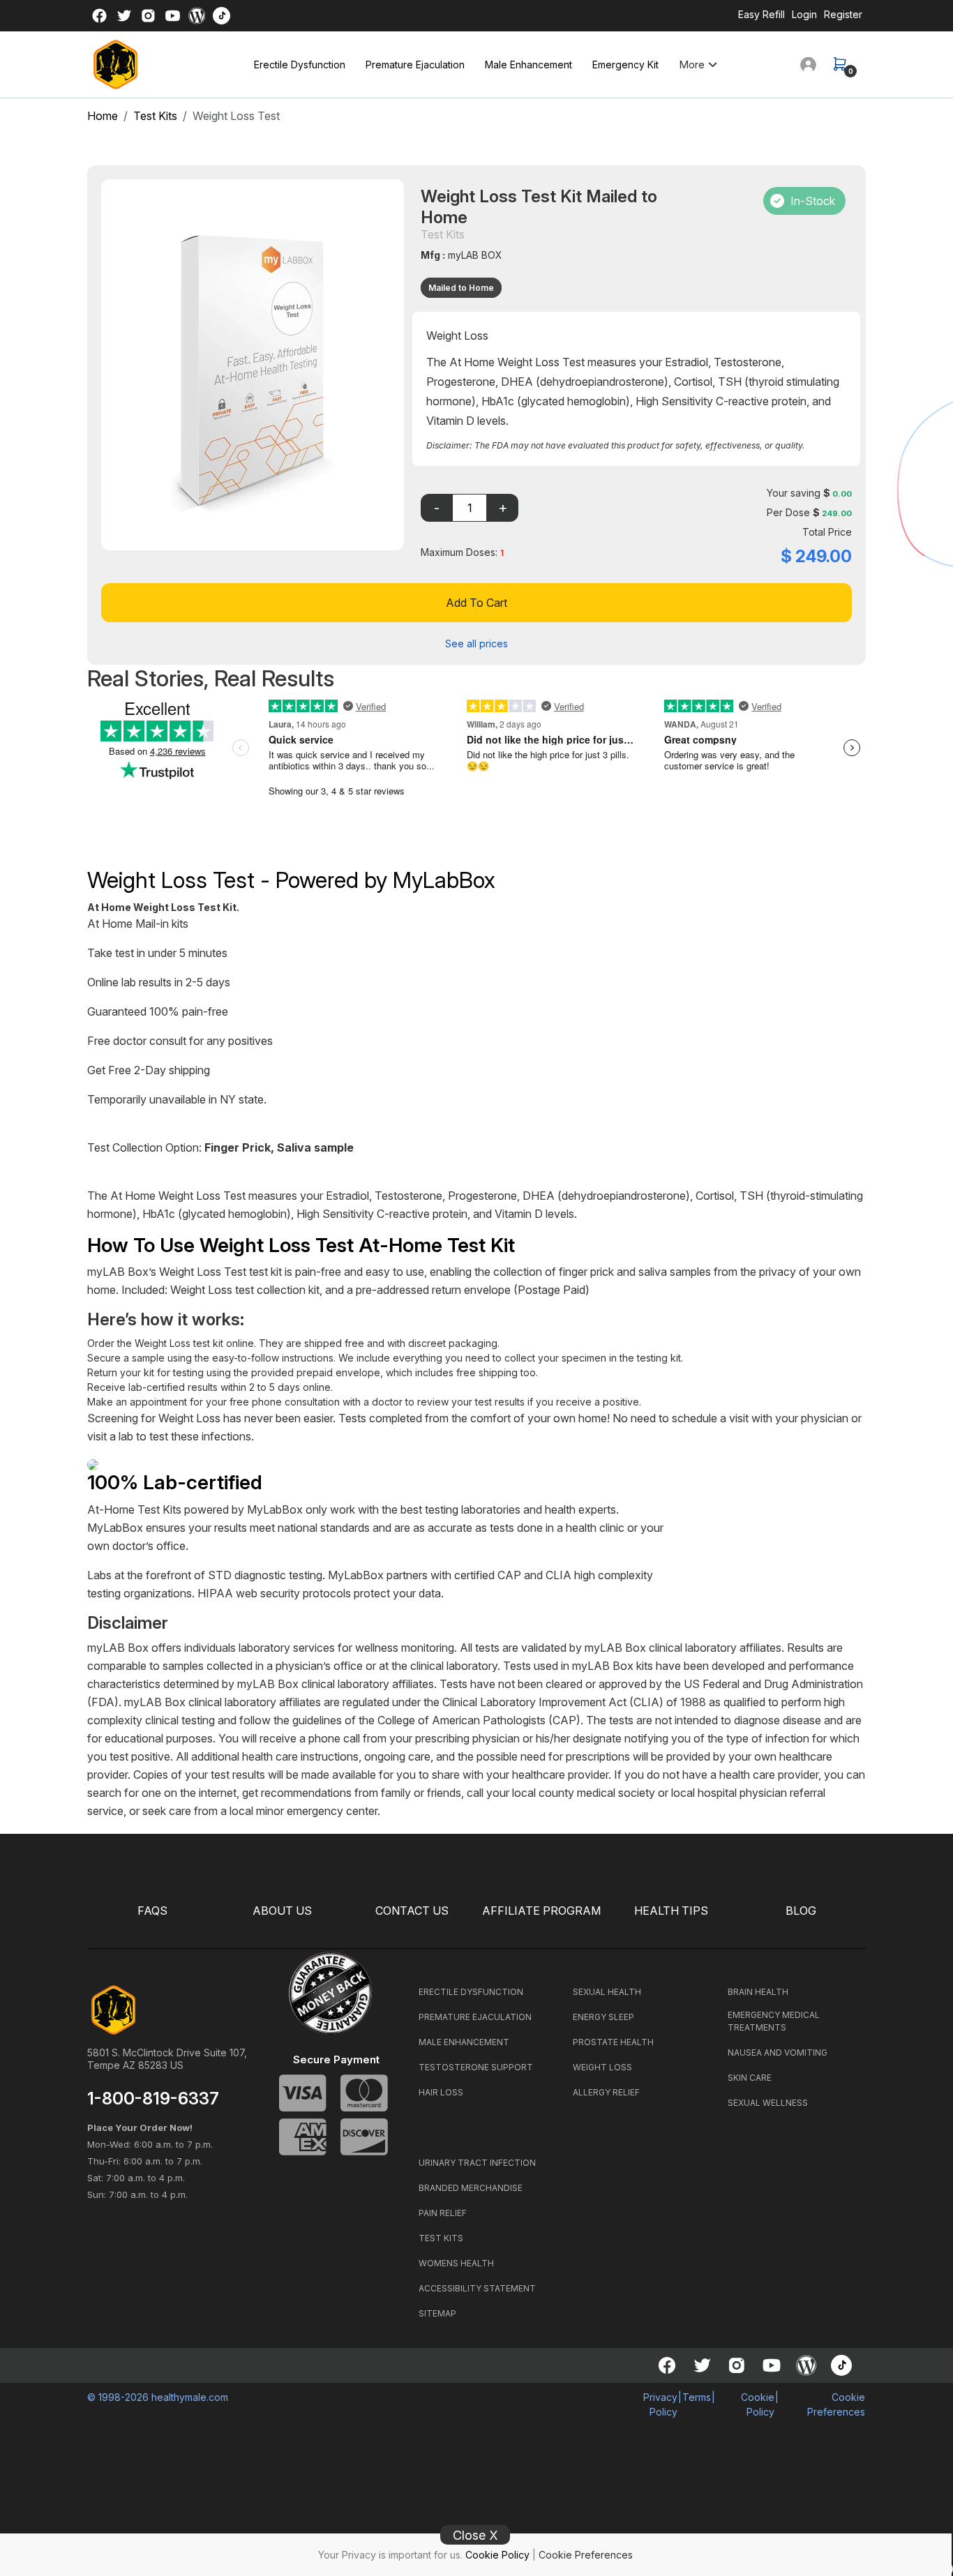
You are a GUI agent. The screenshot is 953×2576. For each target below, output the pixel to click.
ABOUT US (282, 1911)
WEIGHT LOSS (602, 2067)
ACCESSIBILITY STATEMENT (477, 2288)
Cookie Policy (497, 2555)
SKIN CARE (750, 2078)
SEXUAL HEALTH (607, 1992)
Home (103, 116)
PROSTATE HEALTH (613, 2042)
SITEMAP (437, 2313)
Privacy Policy (660, 2404)
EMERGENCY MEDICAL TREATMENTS (774, 2021)
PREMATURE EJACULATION (475, 2017)
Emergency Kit (625, 65)
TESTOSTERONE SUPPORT (476, 2067)
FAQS (152, 1911)
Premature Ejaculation (415, 65)
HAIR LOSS (441, 2092)
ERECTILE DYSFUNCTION (471, 1992)
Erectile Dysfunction (300, 65)
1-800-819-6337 (153, 2099)
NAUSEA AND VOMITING (778, 2052)
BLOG (801, 1911)
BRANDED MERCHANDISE (471, 2188)
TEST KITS (441, 2238)
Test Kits (155, 116)
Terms (697, 2397)
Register (843, 14)
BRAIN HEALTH (758, 1992)
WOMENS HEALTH (456, 2263)
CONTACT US (412, 1911)
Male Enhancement (528, 65)
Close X (475, 2535)
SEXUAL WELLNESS (768, 2103)
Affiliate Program (541, 1911)
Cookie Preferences (586, 2555)
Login (804, 14)
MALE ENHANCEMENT (464, 2042)
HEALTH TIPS (671, 1911)
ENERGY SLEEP (603, 2017)
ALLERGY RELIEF (606, 2092)
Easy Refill (761, 14)
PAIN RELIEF (443, 2213)
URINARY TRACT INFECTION (477, 2163)
